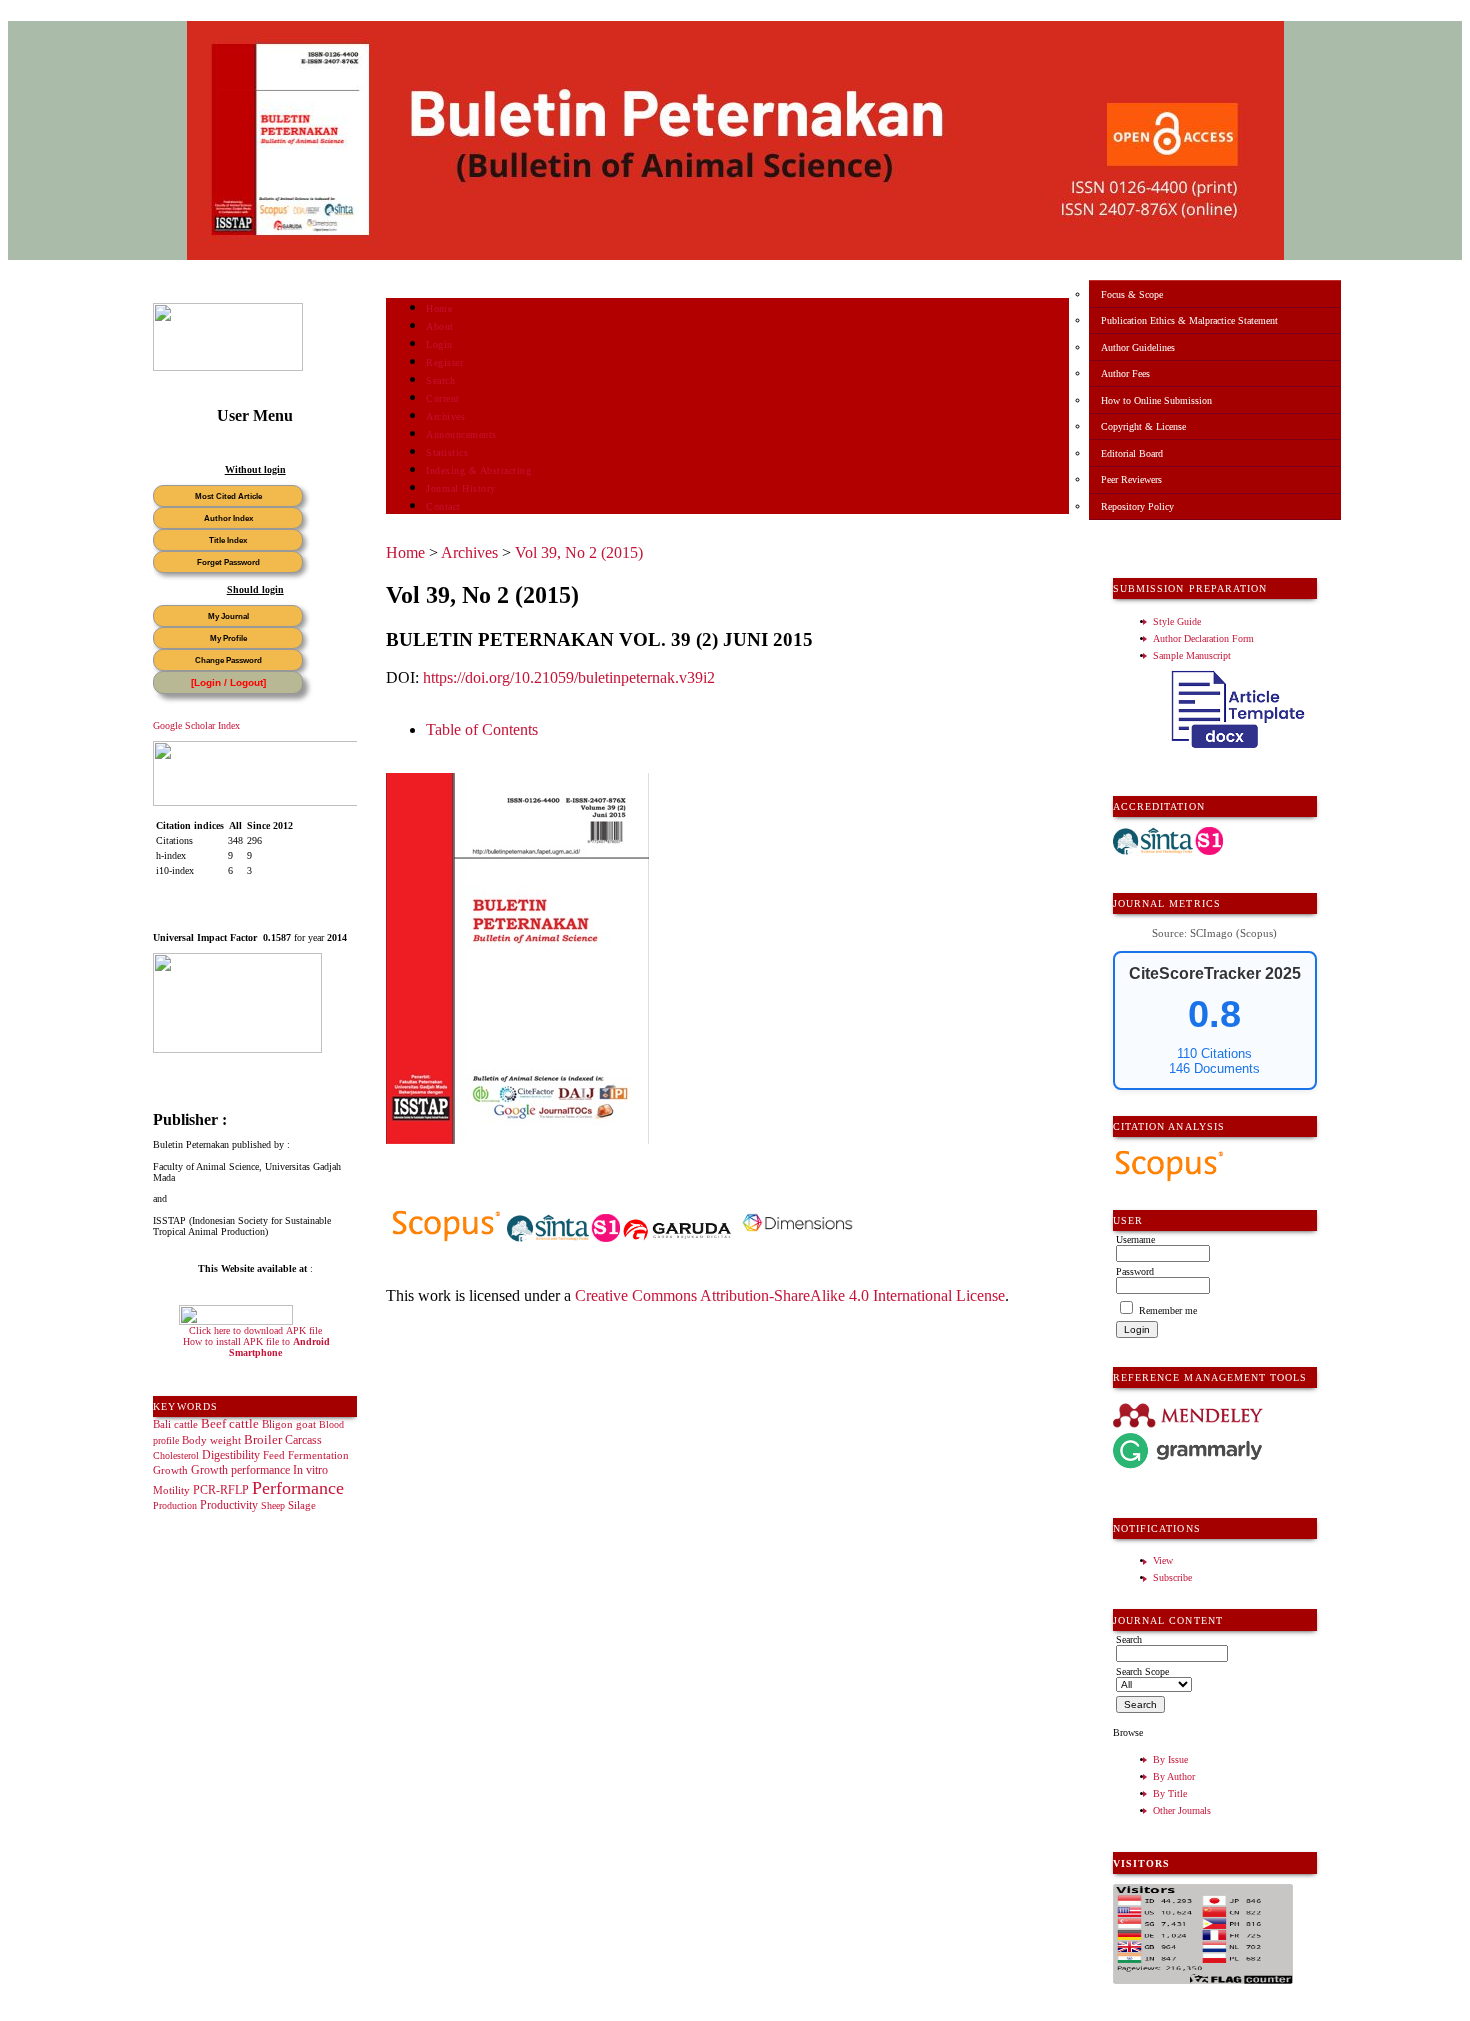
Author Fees (1125, 373)
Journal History (461, 488)
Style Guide (1177, 621)
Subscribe (1172, 1577)
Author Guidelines (1138, 347)
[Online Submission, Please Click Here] (228, 367)
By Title (1170, 1793)
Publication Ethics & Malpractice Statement (1189, 320)
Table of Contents (482, 729)
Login (439, 344)
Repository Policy (1137, 506)
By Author (1174, 1776)
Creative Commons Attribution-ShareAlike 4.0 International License (790, 1295)
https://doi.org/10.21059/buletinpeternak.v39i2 (569, 677)
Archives (445, 416)
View (1163, 1560)
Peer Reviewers (1131, 479)
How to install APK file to (256, 1347)
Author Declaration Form (1203, 638)
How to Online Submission (1156, 400)
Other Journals (1182, 1810)
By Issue (1170, 1759)
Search (440, 380)
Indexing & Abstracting (478, 470)
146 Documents (1214, 1068)
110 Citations (1214, 1053)
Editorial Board (1132, 453)
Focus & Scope (1132, 294)
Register (444, 362)
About (440, 326)
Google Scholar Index (196, 725)
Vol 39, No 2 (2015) (579, 552)
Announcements (461, 434)
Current (443, 398)
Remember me (1168, 1310)
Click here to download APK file (255, 1330)
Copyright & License (1143, 426)
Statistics (447, 452)
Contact (443, 506)
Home (439, 308)
